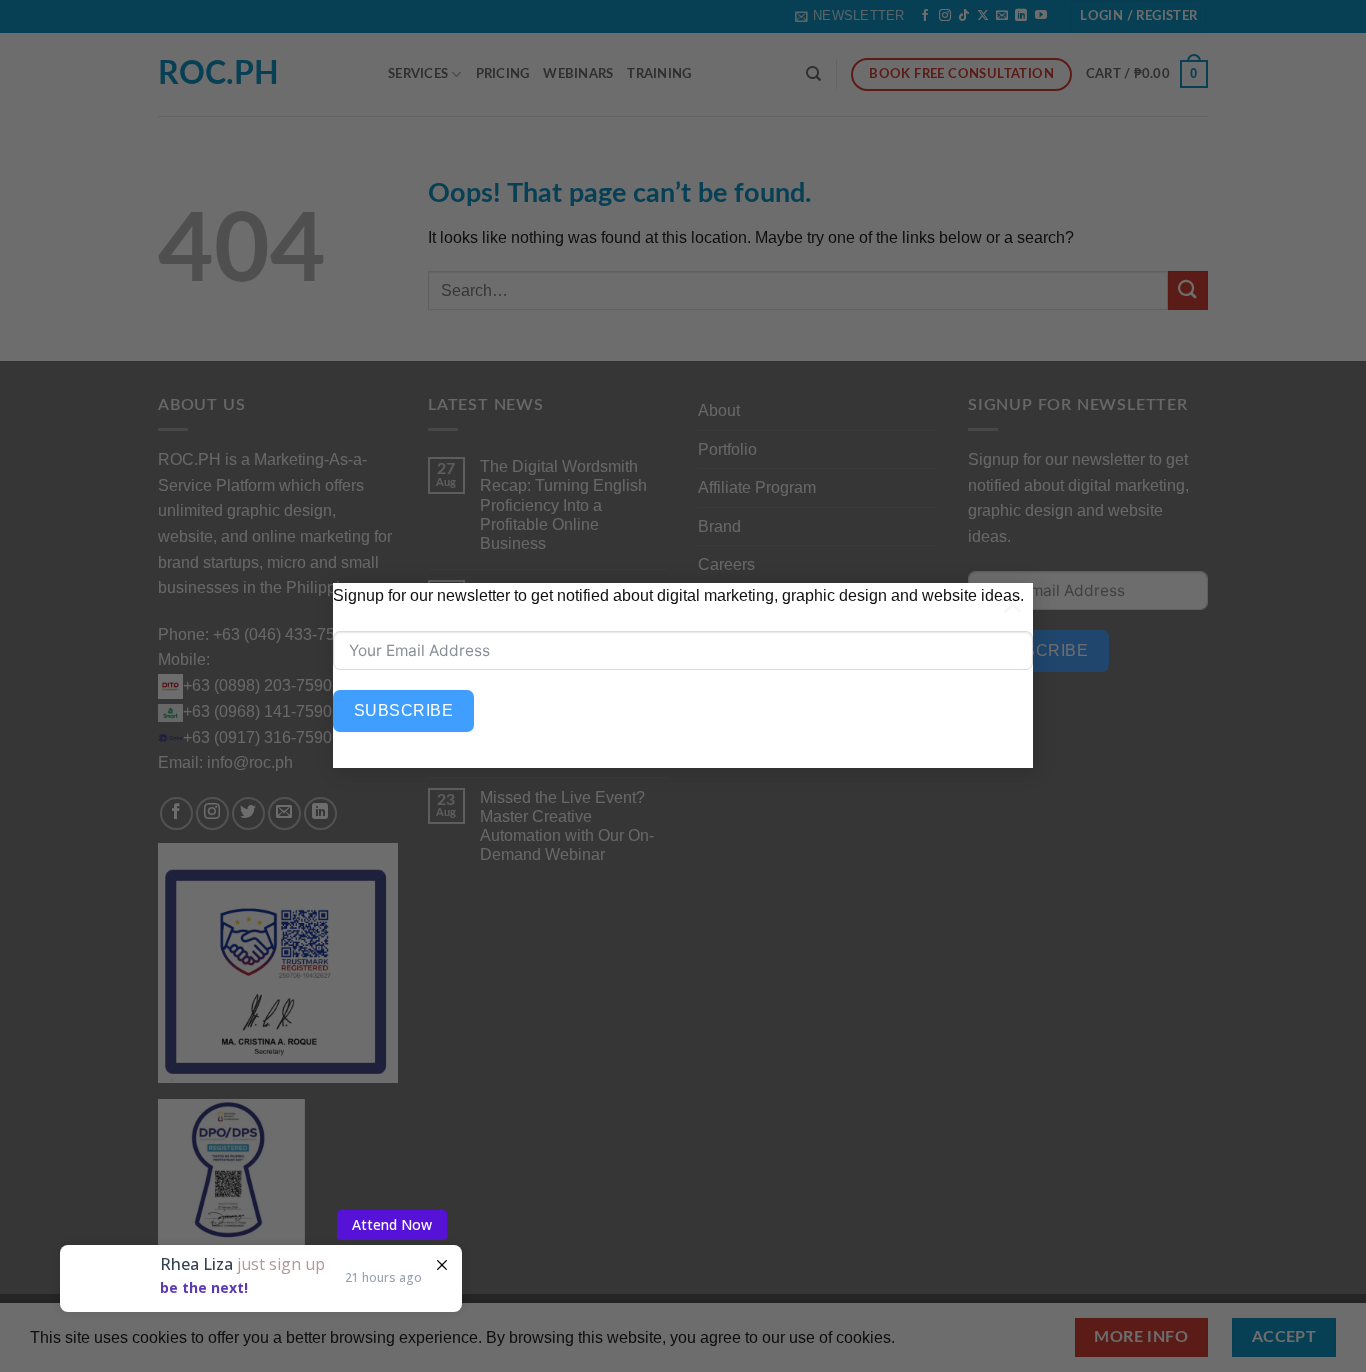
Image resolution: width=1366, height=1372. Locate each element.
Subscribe (403, 710)
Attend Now (392, 1224)
